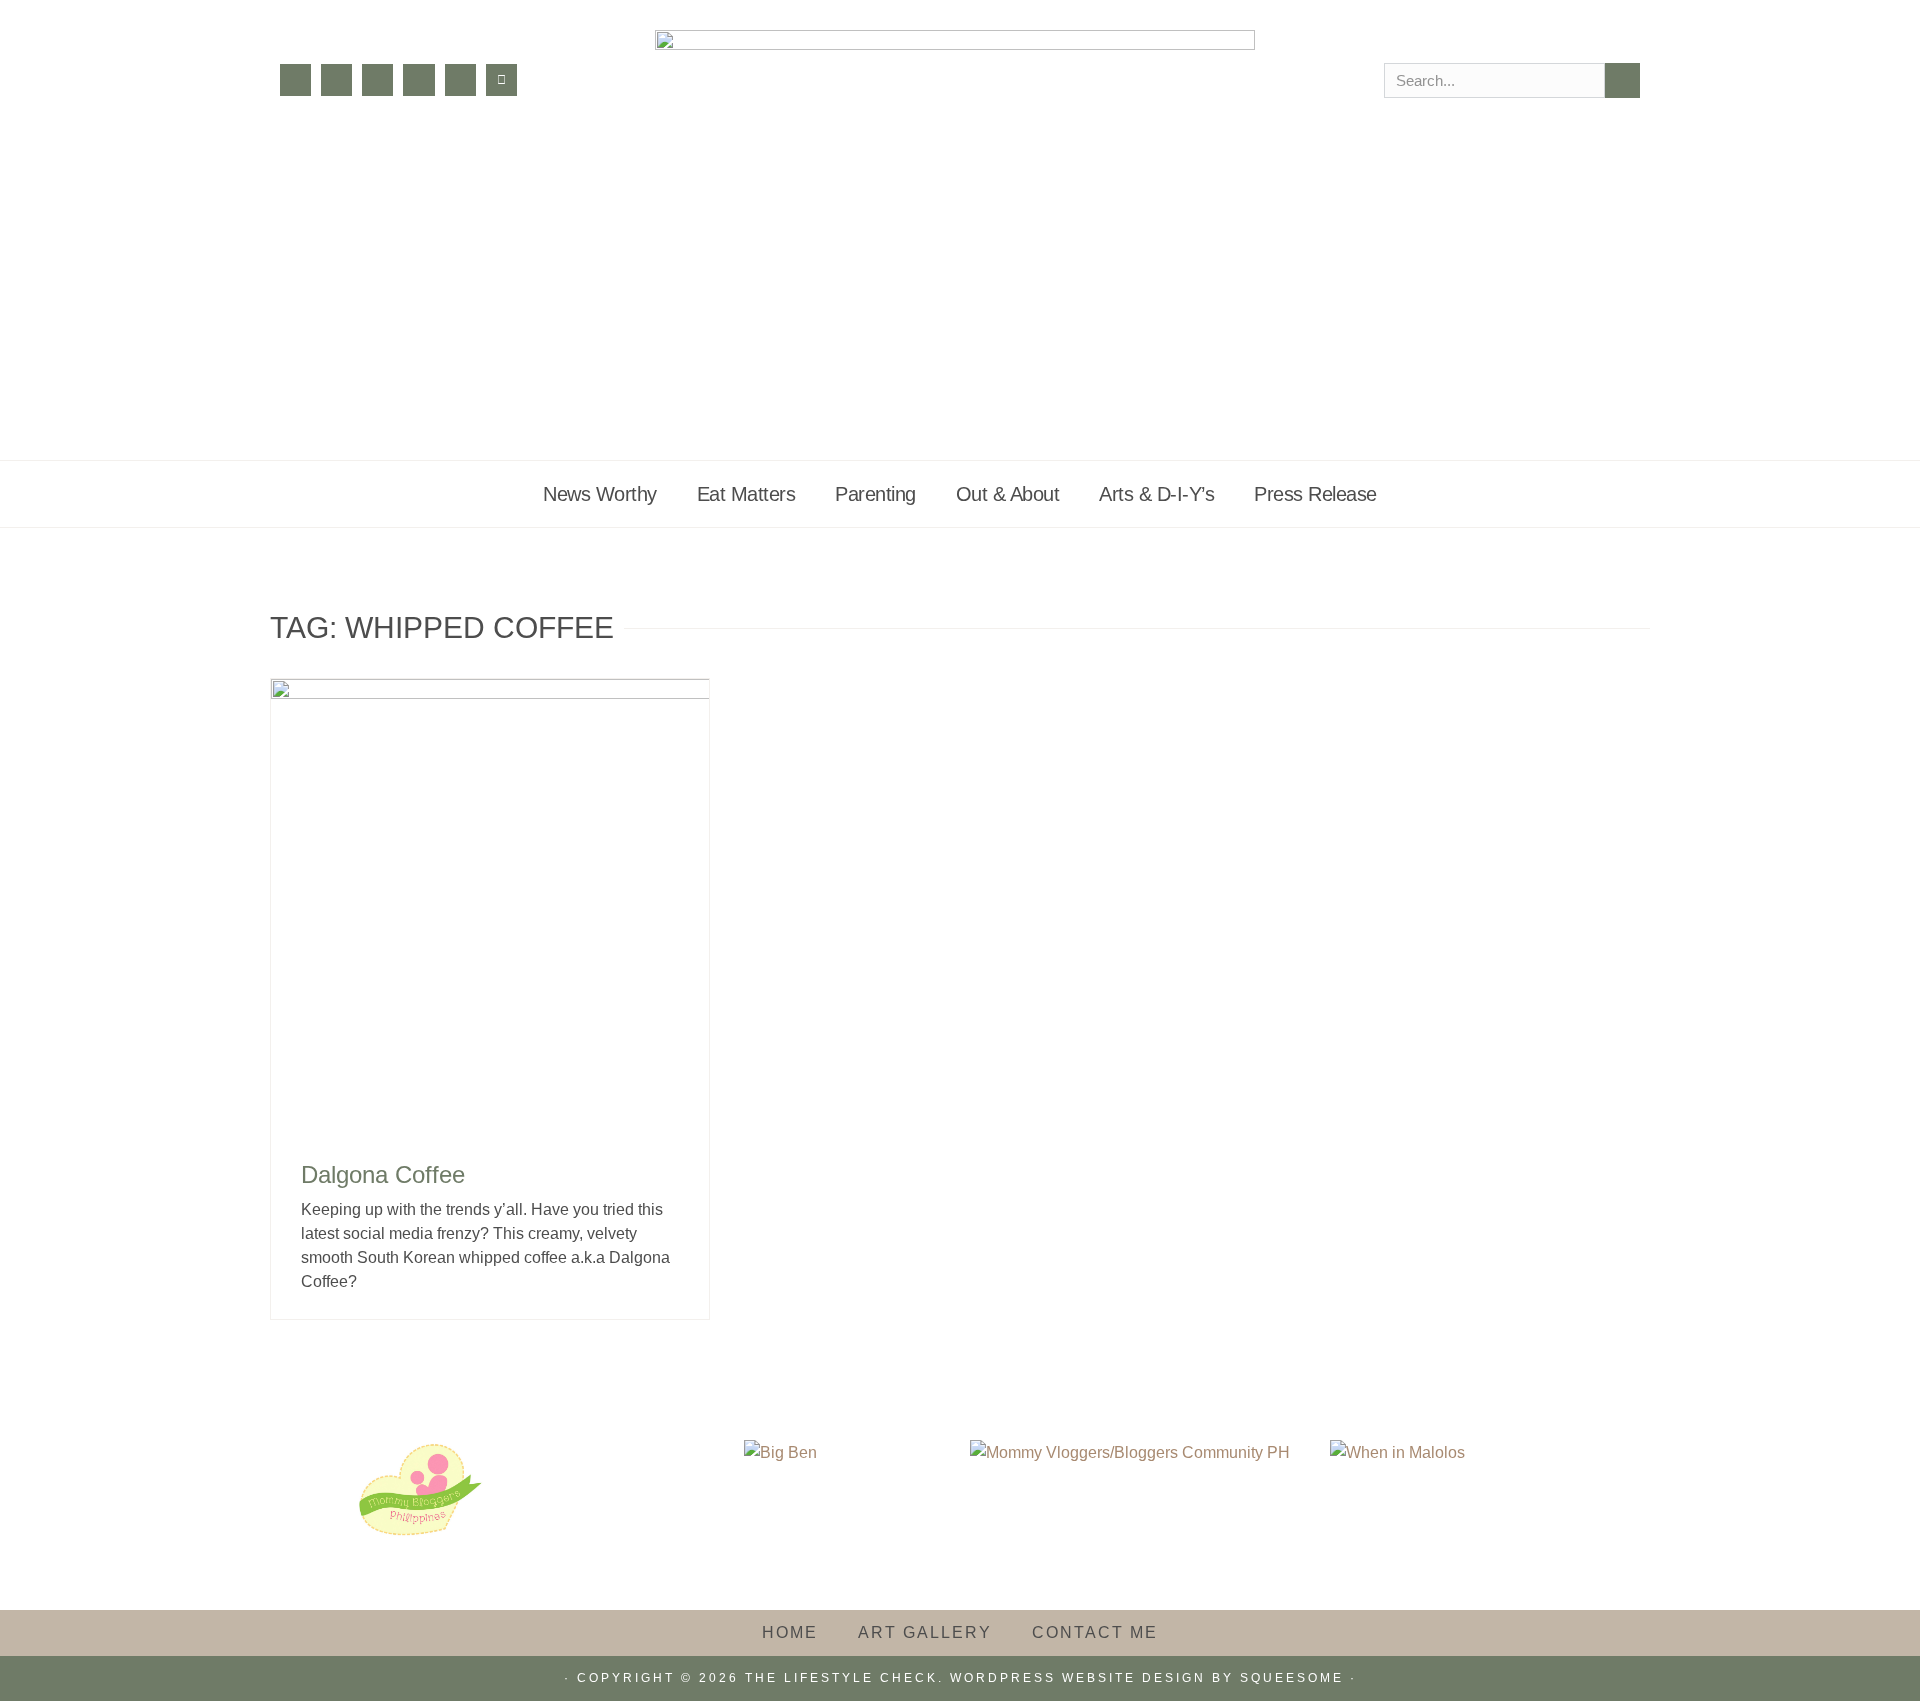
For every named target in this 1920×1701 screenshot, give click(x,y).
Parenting (875, 494)
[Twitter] (377, 79)
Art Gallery (925, 1632)
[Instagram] (336, 79)
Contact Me (1095, 1632)
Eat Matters (746, 494)
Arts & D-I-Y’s (1156, 494)
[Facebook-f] (295, 79)
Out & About (1008, 494)
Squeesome (1292, 1678)
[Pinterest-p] (418, 79)
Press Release (1315, 494)
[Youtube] (460, 79)
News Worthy (600, 494)
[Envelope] (501, 79)
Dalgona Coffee (383, 1174)
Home (790, 1632)
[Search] (1622, 80)
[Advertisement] (960, 310)
